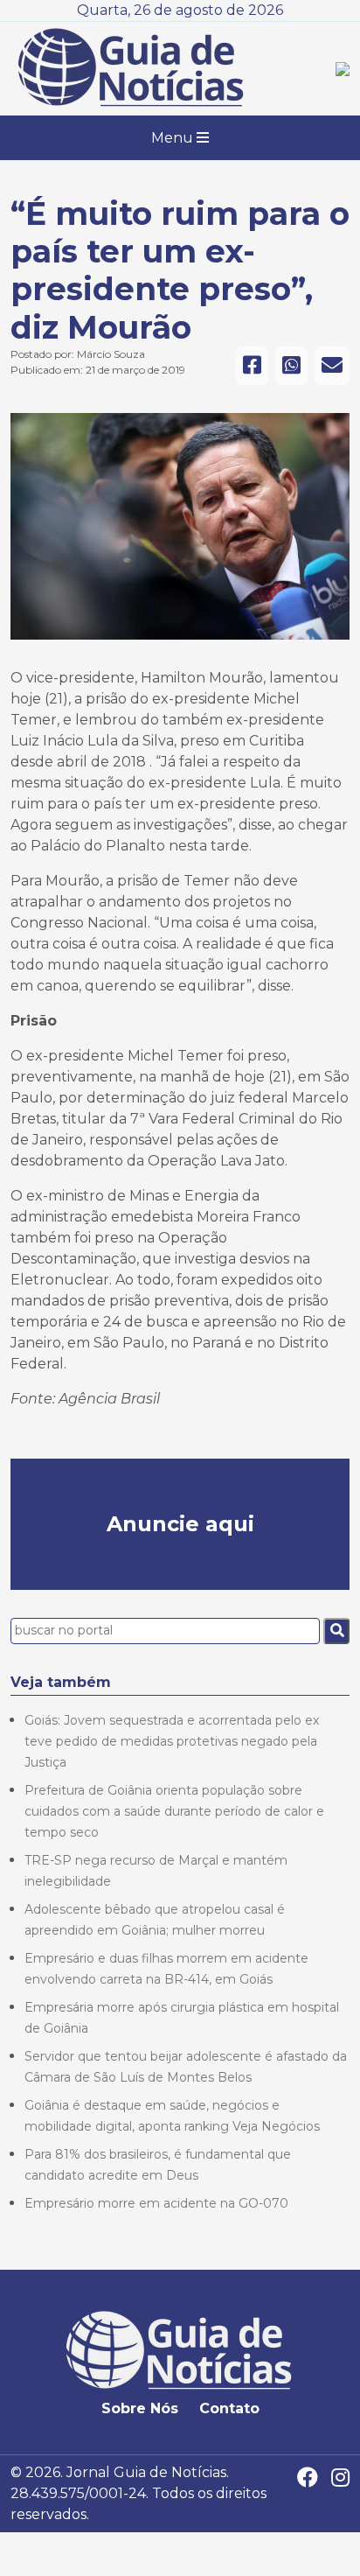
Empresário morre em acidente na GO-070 (156, 2203)
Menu (174, 138)
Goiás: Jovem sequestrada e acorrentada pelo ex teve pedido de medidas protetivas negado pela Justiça (172, 1741)
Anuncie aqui (180, 1524)
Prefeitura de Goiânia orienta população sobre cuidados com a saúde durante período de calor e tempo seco (174, 1811)
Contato (229, 2408)
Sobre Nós (140, 2408)
